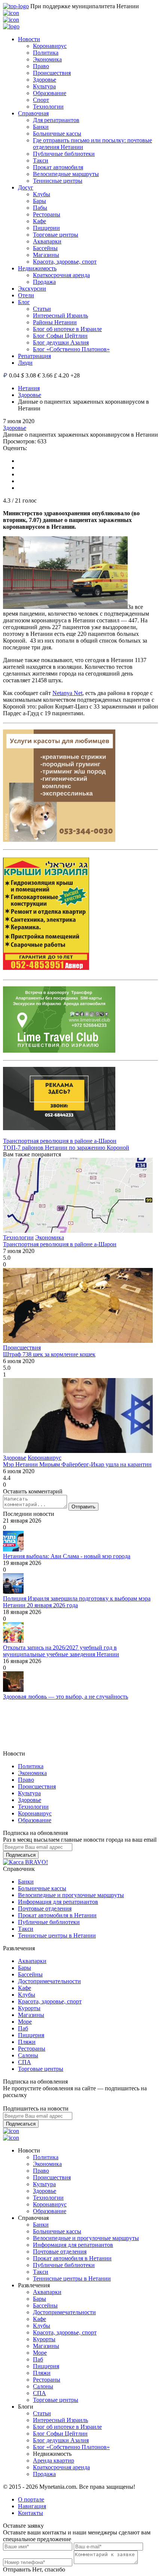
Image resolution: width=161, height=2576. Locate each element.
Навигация (32, 2506)
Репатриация (34, 356)
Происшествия (52, 73)
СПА (25, 2062)
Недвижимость (37, 268)
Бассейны (45, 248)
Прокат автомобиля (58, 167)
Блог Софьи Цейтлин (60, 336)
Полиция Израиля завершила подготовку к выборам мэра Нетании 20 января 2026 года (77, 1602)
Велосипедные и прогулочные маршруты (71, 1895)
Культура (44, 86)
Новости (29, 39)
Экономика (47, 59)
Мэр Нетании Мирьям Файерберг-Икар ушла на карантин (77, 1464)
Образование (50, 93)
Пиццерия (31, 2035)
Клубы (42, 194)
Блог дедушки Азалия (61, 342)
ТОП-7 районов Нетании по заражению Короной (66, 1148)
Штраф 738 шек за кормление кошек (49, 1354)
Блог (24, 302)
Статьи (42, 309)
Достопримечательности (49, 1981)
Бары (40, 201)
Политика (46, 53)
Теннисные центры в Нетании (57, 1935)
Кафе (40, 221)
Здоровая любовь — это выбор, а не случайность (66, 1697)
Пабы (40, 208)
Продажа (44, 282)
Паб (23, 2028)
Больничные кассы (57, 133)
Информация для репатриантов (58, 1902)
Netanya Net (67, 693)
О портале (31, 2499)
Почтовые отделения (45, 1909)
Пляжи (27, 2042)
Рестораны (47, 214)
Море (25, 2022)
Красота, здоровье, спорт (65, 262)
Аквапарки (47, 241)
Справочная (33, 113)
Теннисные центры (58, 181)
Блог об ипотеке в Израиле (67, 329)
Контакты (31, 2513)
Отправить (83, 1507)
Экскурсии (32, 289)
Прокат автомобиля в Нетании (57, 1915)
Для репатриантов (56, 120)
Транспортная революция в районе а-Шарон (60, 1141)
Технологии (48, 107)
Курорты (29, 2008)
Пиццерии (46, 228)
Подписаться (21, 1855)
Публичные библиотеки (64, 154)
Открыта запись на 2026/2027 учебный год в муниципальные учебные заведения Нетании (61, 1651)
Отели (26, 295)
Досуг (26, 187)
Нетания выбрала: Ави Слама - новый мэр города (67, 1556)
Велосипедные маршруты (66, 174)
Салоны (28, 2055)
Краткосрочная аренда (61, 275)
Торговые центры (56, 235)
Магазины (46, 255)
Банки (41, 127)
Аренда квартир (54, 2460)
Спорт (41, 100)
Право (41, 66)
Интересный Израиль (60, 315)
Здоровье (45, 80)
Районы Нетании (55, 322)
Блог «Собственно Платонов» (71, 349)
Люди (25, 363)
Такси (41, 160)
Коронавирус (50, 46)
